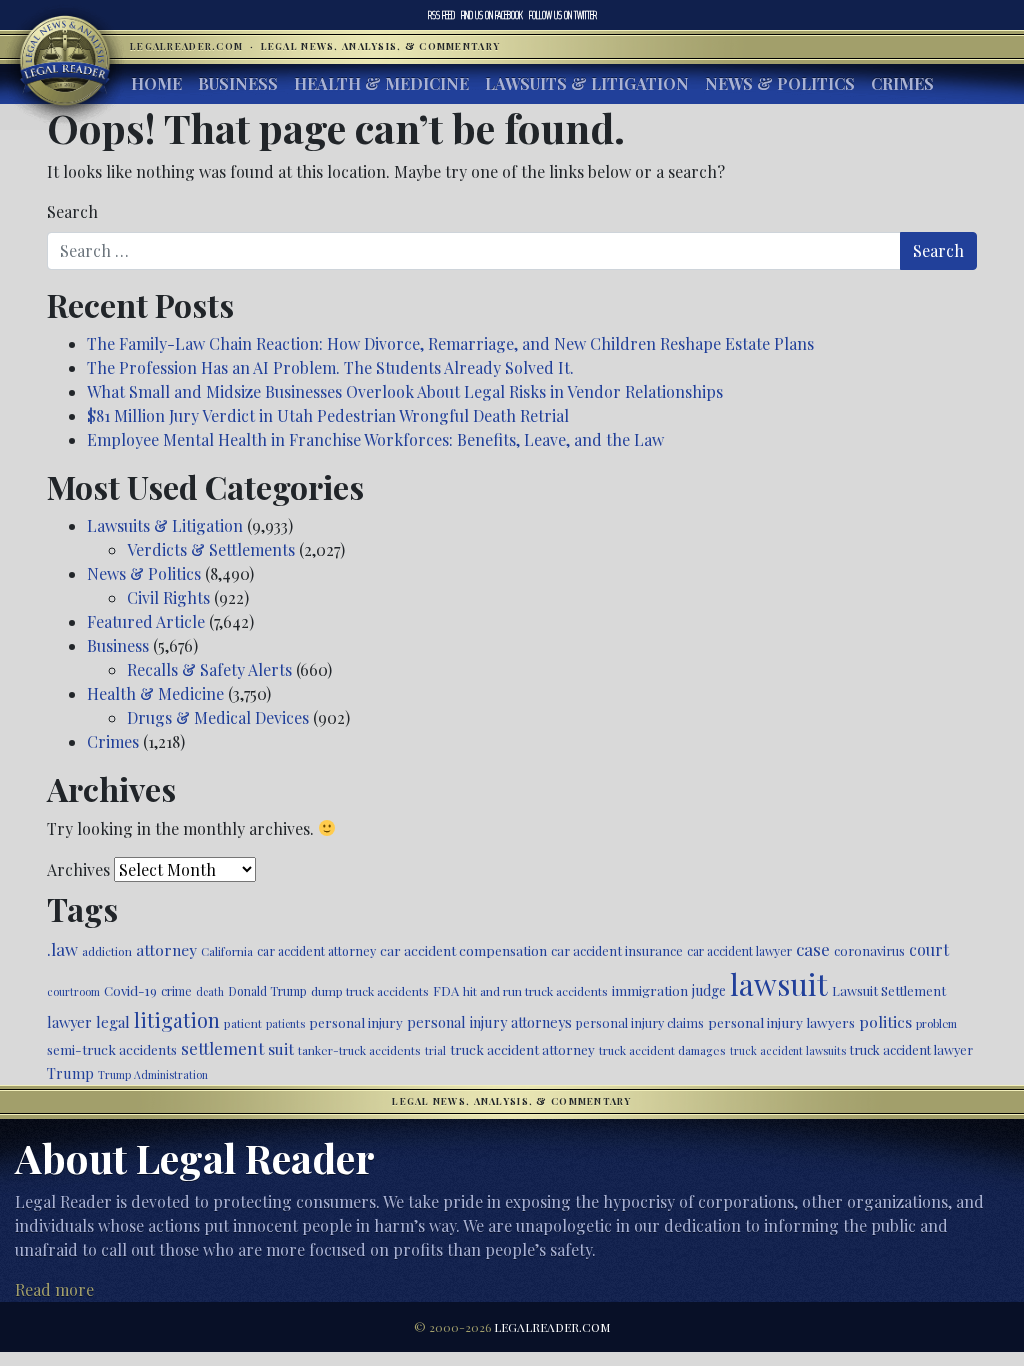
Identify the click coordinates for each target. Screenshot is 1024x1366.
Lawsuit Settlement (889, 990)
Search (72, 211)
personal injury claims (640, 1022)
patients (285, 1023)
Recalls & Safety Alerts (209, 669)
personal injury (356, 1022)
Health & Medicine (381, 83)
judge (709, 990)
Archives (78, 869)
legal (113, 1022)
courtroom (73, 991)
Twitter (563, 15)
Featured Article (146, 621)
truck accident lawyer (911, 1049)
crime (176, 991)
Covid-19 (130, 990)
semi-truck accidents (112, 1049)
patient (243, 1023)
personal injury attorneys (489, 1022)
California (227, 951)
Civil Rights (168, 597)
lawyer (69, 1022)
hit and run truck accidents (535, 991)
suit (281, 1048)
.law (62, 949)
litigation (177, 1020)
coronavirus (869, 950)
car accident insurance (617, 950)
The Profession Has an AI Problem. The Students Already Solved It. (330, 367)
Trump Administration (153, 1074)
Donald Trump (267, 991)
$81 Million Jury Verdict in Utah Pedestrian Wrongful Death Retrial (328, 415)
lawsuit (779, 983)
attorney (166, 949)
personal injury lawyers (781, 1022)
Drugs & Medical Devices (218, 717)
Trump (70, 1073)
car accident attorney (316, 950)
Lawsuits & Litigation (587, 83)
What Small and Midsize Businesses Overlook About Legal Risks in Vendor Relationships (405, 391)
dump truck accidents (370, 991)
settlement (222, 1048)
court (929, 949)
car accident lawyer (739, 951)
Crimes (902, 83)
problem (936, 1023)
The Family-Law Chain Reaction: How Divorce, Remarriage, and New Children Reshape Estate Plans (450, 343)
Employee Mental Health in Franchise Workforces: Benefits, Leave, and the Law (375, 439)
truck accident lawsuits (788, 1050)
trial (435, 1050)
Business (238, 83)
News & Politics (780, 83)
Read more (54, 1289)
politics (885, 1021)
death (210, 991)
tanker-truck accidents (359, 1050)
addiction (107, 951)
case (813, 948)
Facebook (492, 15)
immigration (650, 990)
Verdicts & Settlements (211, 549)
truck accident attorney (522, 1049)
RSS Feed (441, 15)
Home (156, 83)
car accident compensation (463, 950)
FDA (446, 990)
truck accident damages (662, 1050)
